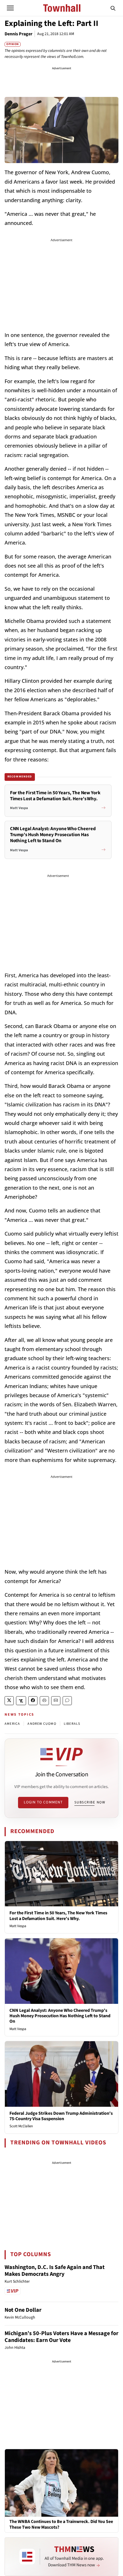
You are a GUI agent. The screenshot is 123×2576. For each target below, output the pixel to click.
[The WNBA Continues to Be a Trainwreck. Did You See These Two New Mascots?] (61, 2482)
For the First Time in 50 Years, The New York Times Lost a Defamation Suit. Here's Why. (58, 1916)
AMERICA (12, 1724)
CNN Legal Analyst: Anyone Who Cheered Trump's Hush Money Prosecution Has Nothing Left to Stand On (60, 2016)
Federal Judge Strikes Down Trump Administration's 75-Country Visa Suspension (61, 2116)
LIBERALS (72, 1724)
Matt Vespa (18, 1926)
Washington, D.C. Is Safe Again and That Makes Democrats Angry (55, 2271)
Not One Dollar (23, 2310)
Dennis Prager (18, 34)
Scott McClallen (21, 2126)
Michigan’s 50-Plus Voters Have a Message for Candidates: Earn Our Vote (61, 2337)
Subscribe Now (90, 1802)
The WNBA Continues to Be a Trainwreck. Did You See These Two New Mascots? (61, 2524)
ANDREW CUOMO (42, 1724)
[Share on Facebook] (33, 1701)
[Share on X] (9, 1701)
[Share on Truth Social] (21, 1701)
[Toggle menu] (10, 8)
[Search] (113, 8)
